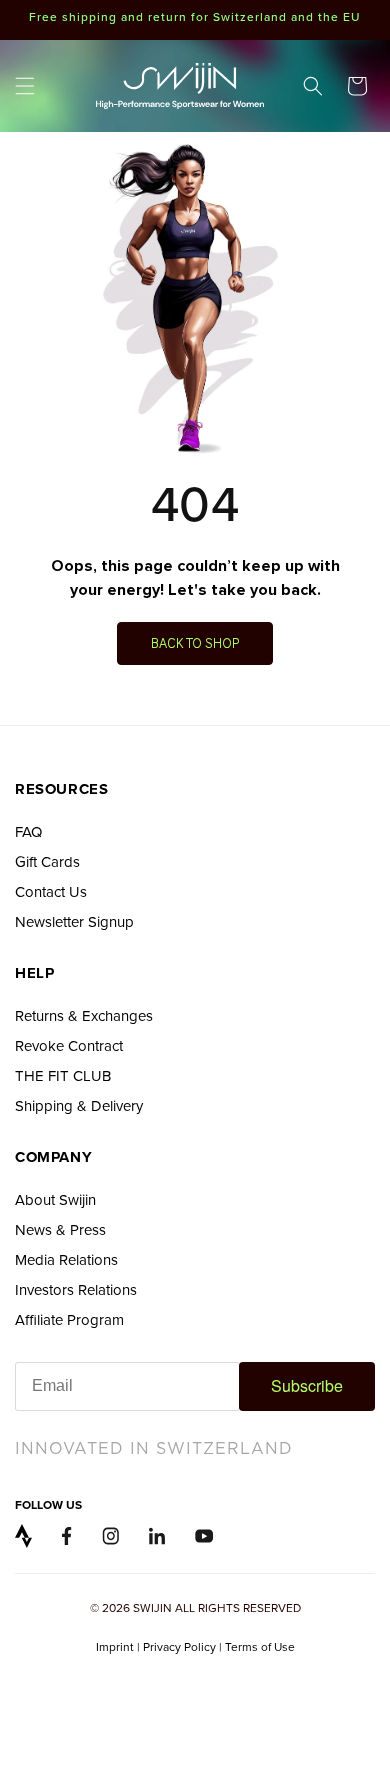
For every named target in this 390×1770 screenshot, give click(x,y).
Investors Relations (76, 1289)
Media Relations (66, 1259)
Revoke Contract (69, 1045)
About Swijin (55, 1199)
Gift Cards (47, 861)
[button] (25, 86)
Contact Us (51, 891)
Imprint (115, 1646)
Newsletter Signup (74, 921)
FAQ (28, 831)
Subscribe (307, 1385)
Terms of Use (260, 1646)
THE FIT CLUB (63, 1075)
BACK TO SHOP (195, 642)
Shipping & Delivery (79, 1105)
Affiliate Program (69, 1319)
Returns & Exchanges (84, 1015)
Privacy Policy (179, 1646)
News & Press (60, 1229)
